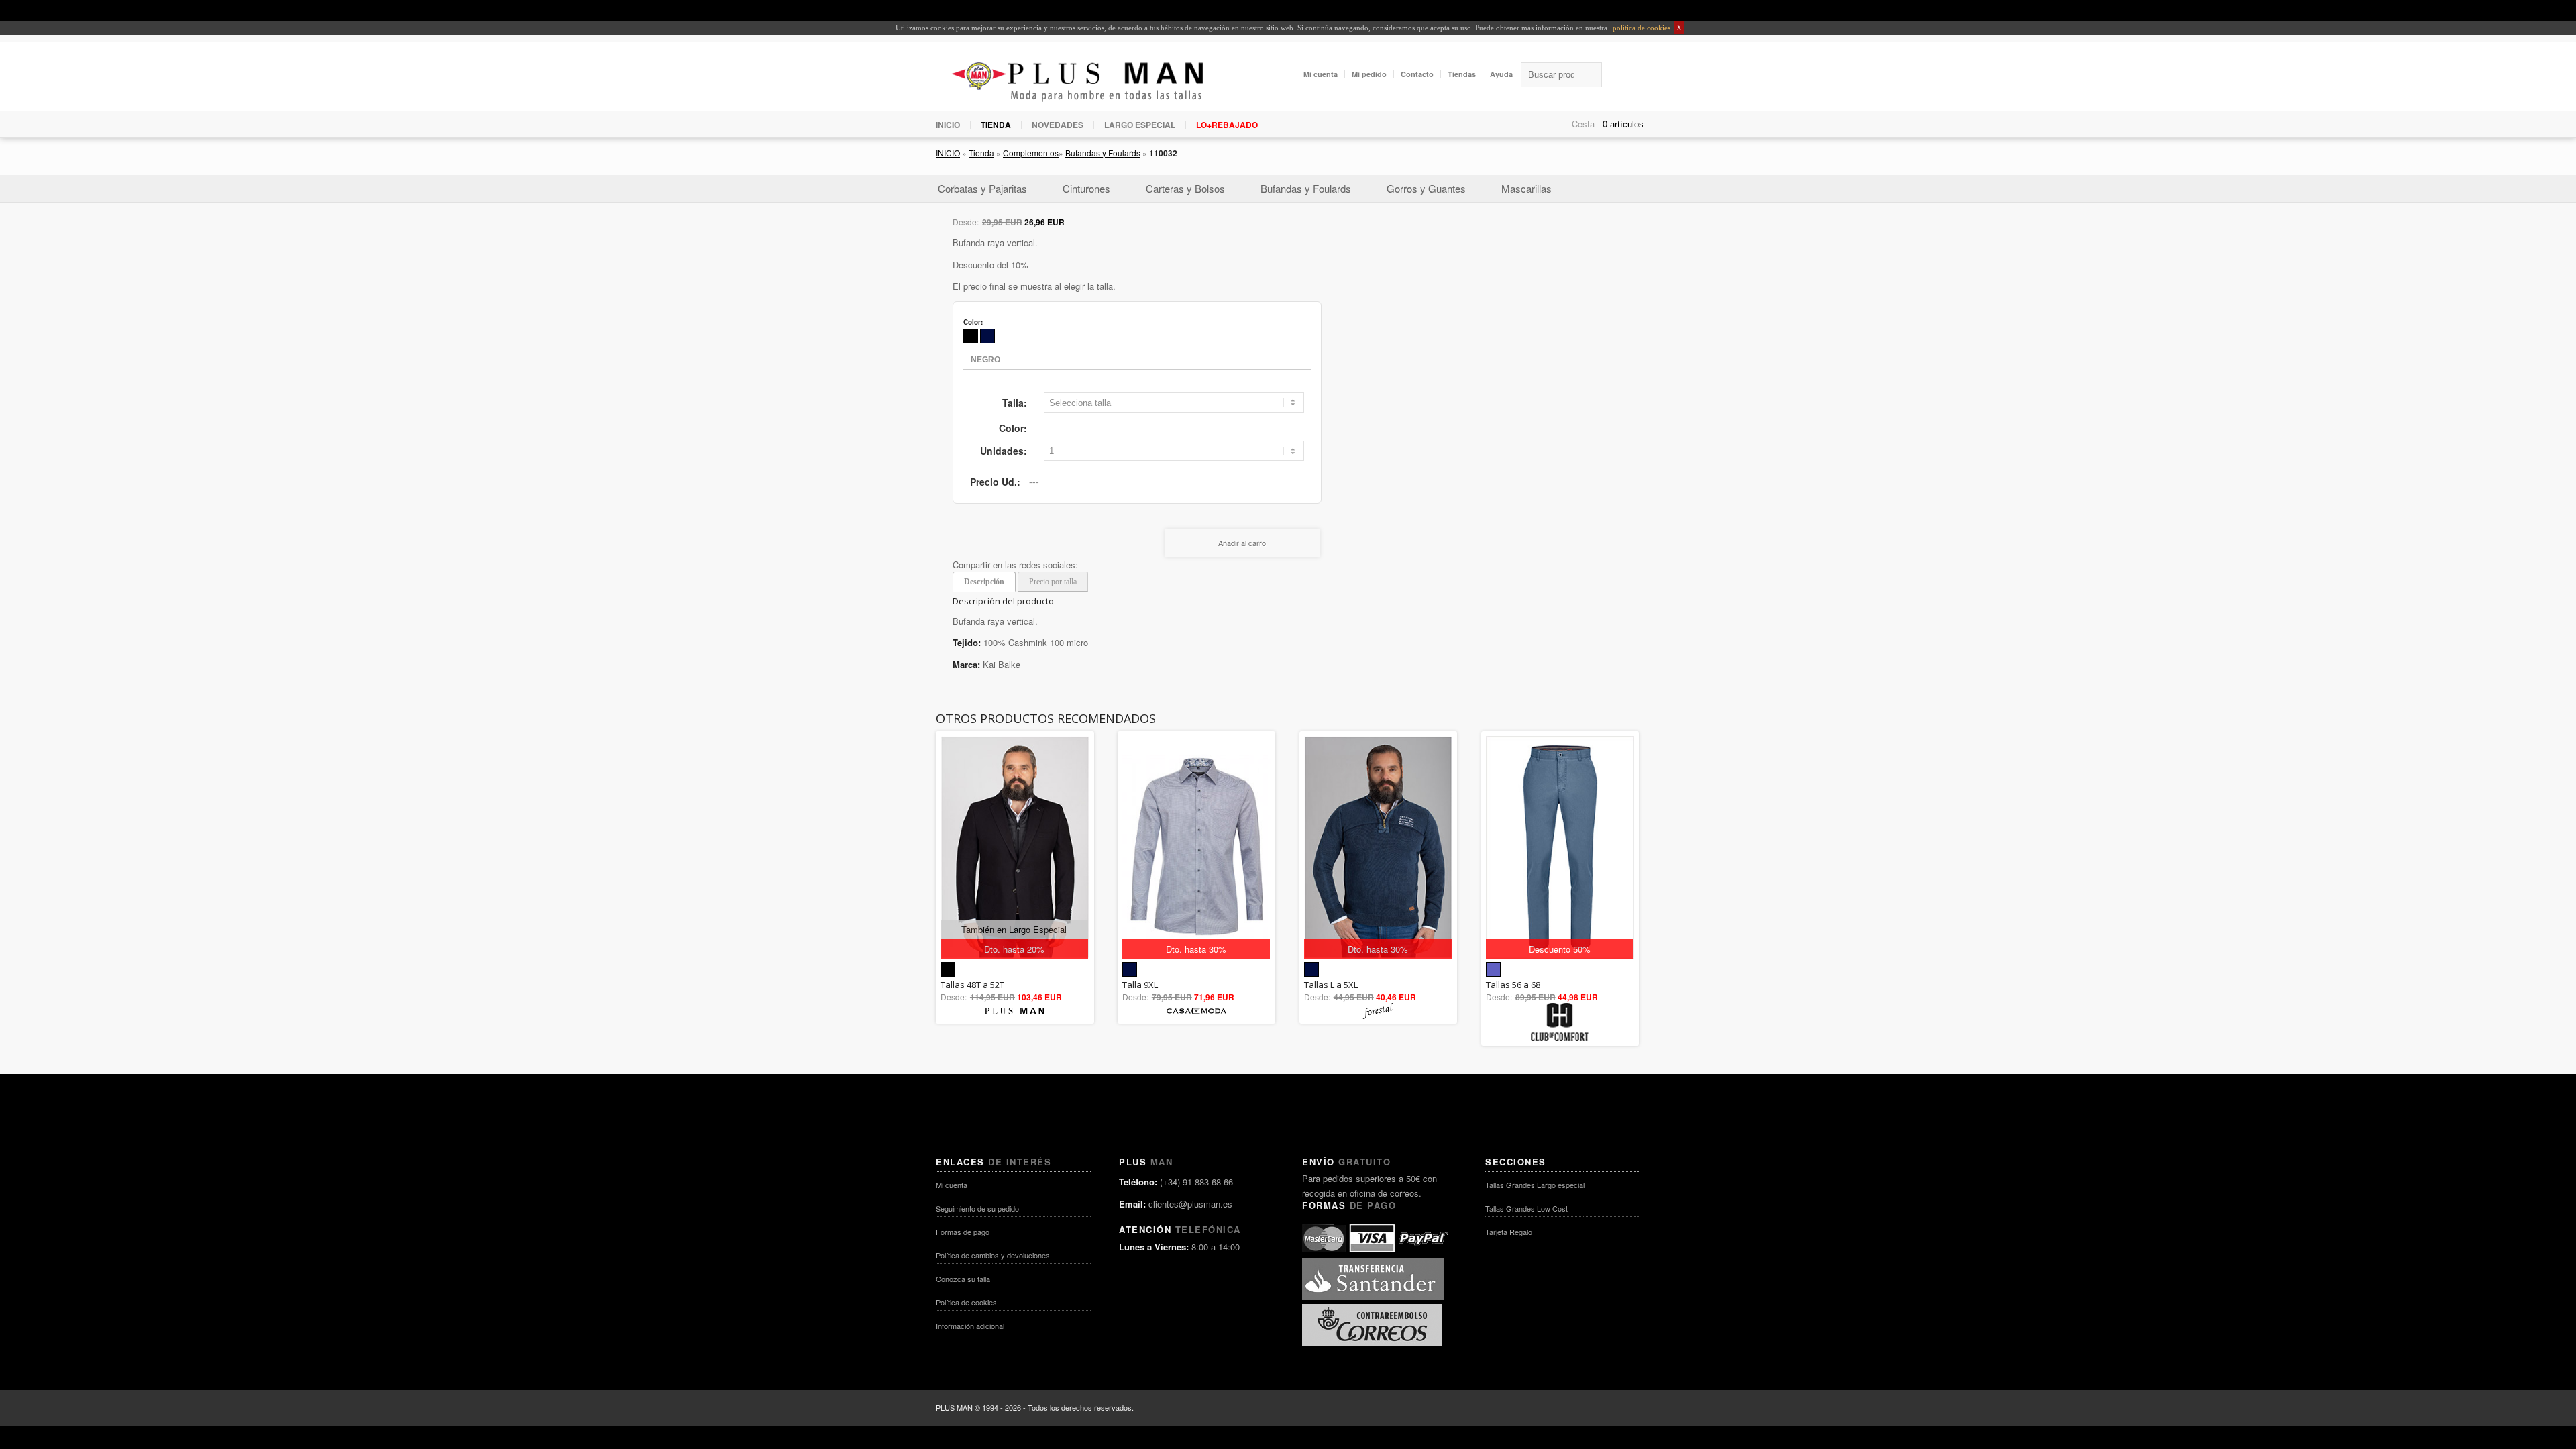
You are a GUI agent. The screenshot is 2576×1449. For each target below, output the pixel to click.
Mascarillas (1526, 188)
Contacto (1417, 74)
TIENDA (996, 125)
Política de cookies (966, 1302)
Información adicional (970, 1326)
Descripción (984, 582)
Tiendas (1462, 74)
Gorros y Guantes (1426, 188)
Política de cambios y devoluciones (993, 1255)
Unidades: (1004, 451)
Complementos (1031, 153)
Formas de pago (963, 1232)
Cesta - (1586, 124)
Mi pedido (1369, 74)
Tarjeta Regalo (1509, 1232)
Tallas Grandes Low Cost (1526, 1208)
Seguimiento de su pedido (977, 1208)
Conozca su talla (963, 1279)
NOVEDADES (1058, 125)
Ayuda (1501, 74)
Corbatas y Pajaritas (982, 188)
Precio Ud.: (995, 482)
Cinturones (1086, 188)
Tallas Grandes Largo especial (1535, 1185)
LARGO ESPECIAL (1140, 125)
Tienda (981, 153)
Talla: (1015, 402)
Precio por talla (1053, 582)
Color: (1013, 428)
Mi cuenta (1321, 74)
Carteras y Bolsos (1185, 188)
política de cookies (1641, 28)
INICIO (948, 125)
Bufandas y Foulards (1103, 153)
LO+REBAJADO (1227, 125)
